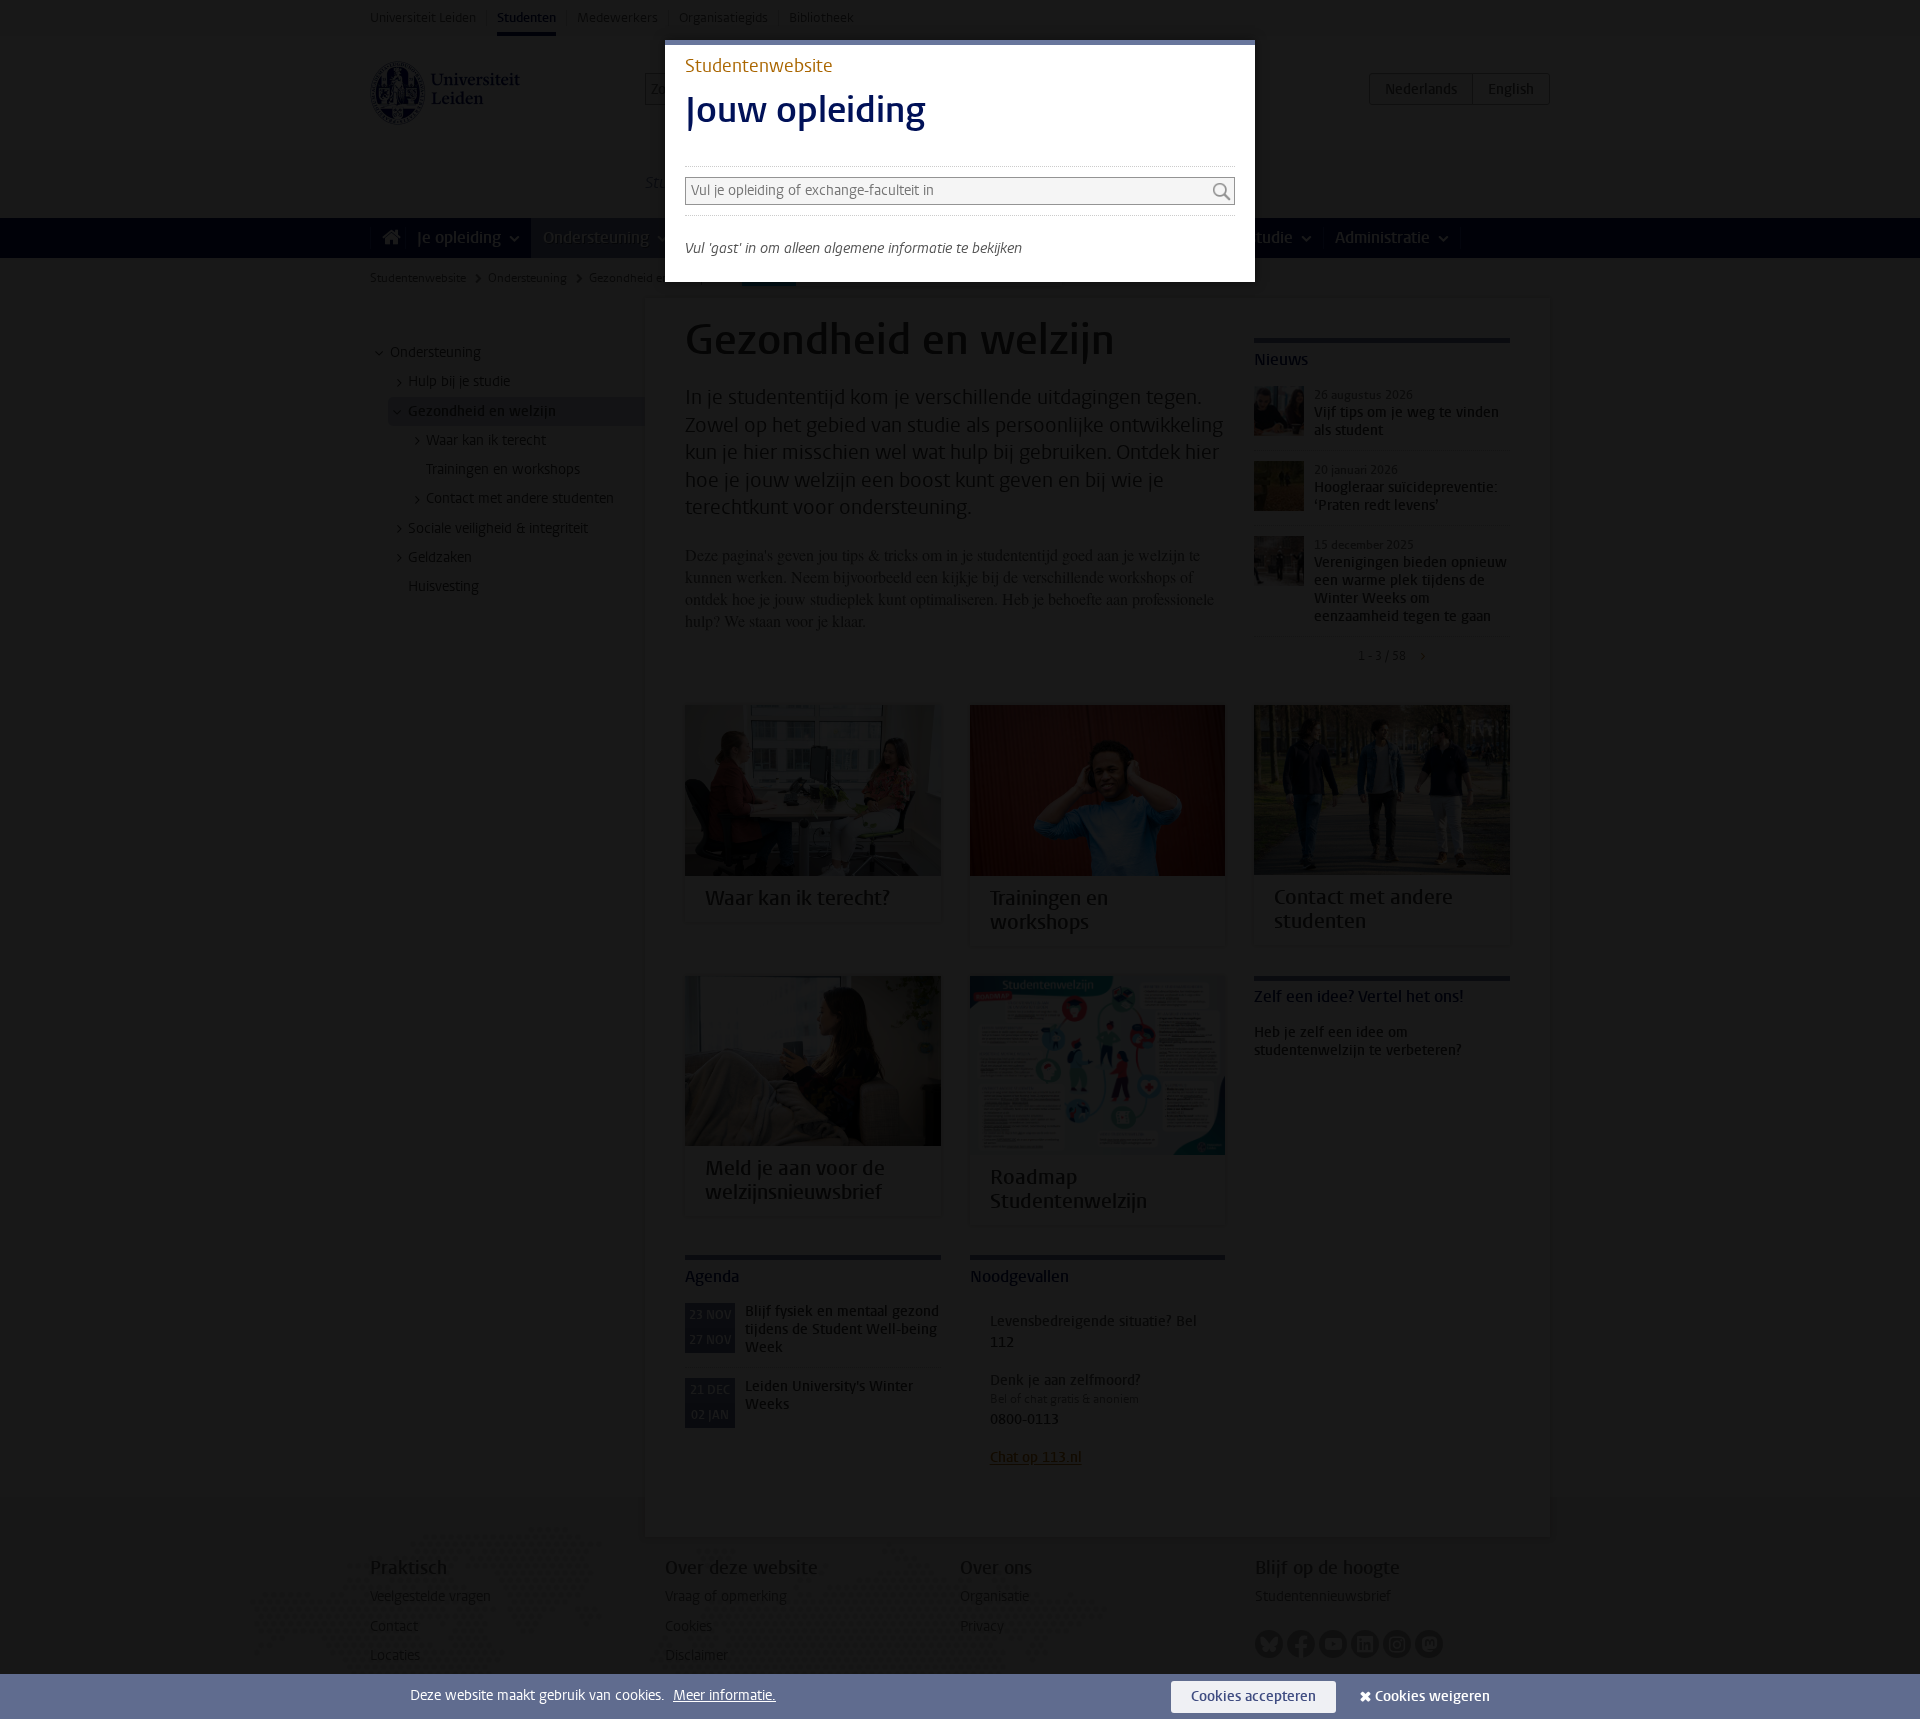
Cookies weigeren (1432, 1696)
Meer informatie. (724, 1695)
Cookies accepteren (1253, 1696)
